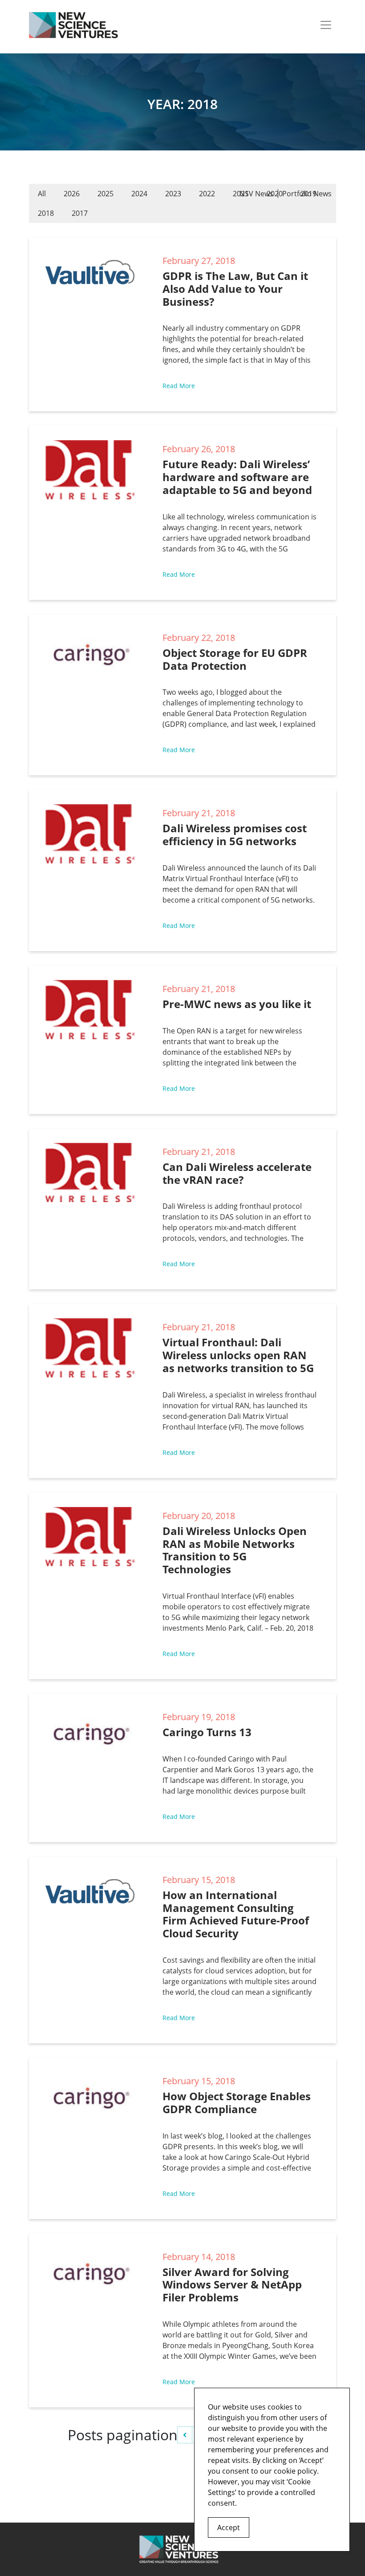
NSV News (256, 194)
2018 (46, 213)
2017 (80, 213)
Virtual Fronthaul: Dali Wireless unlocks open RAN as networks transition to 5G (238, 1355)
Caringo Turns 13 (207, 1732)
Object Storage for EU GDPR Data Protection (235, 659)
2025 (105, 194)
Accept (229, 2527)
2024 (139, 194)
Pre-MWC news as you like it (237, 1004)
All (42, 194)
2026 (72, 194)
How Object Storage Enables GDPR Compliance (237, 2102)
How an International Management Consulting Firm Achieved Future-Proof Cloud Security (236, 1914)
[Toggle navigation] (326, 25)
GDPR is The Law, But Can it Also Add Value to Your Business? (235, 289)
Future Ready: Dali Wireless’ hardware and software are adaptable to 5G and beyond (237, 477)
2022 (207, 194)
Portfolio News (307, 194)
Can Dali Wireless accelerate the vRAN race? (237, 1173)
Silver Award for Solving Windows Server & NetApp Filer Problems (232, 2285)
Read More (179, 386)
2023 (173, 194)
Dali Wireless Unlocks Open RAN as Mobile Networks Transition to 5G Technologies (235, 1550)
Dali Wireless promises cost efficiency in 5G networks (235, 834)
